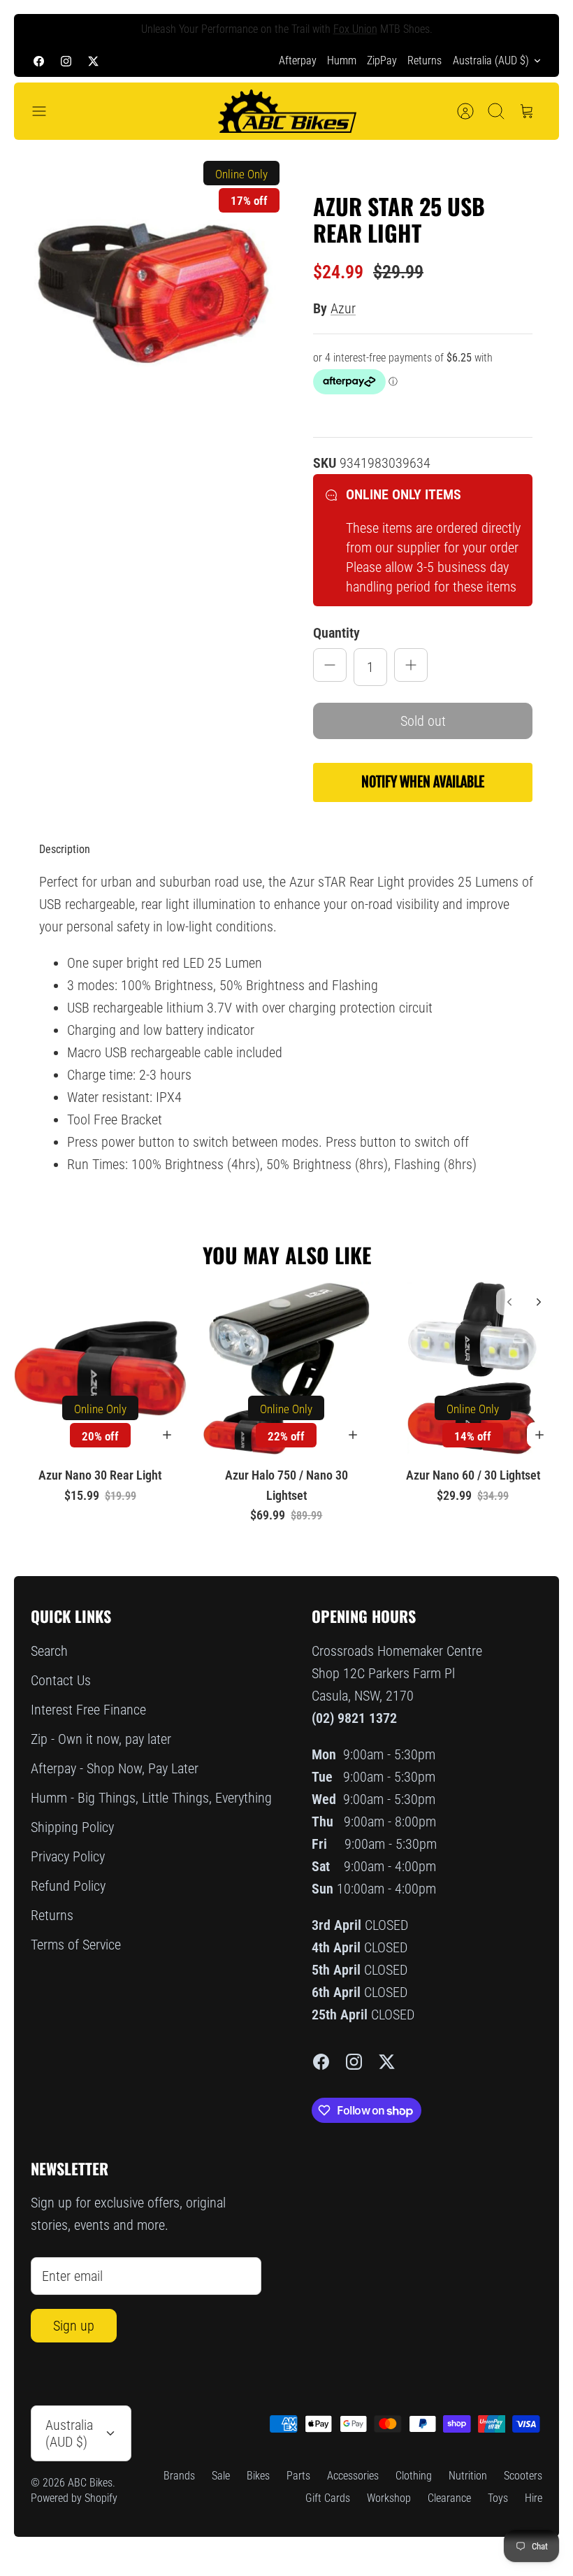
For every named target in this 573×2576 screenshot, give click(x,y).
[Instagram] (66, 60)
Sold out (423, 721)
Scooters (523, 2476)
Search (49, 1651)
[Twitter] (93, 60)
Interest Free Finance (88, 1710)
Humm (342, 60)
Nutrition (468, 2476)
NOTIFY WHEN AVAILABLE (423, 782)
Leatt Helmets (386, 30)
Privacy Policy (68, 1856)
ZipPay (382, 60)
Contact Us (61, 1680)
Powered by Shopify (74, 2498)
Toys (498, 2498)
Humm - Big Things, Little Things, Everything (151, 1798)
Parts (298, 2476)
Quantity (336, 633)
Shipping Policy (72, 1827)
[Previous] (41, 29)
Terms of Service (76, 1945)
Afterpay (298, 60)
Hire (534, 2498)
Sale (221, 2476)
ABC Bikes (90, 2483)
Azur (343, 308)
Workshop (389, 2498)
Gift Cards (328, 2498)
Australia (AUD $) (491, 60)
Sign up (74, 2326)
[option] (150, 290)
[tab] (65, 850)
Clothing (414, 2476)
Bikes (258, 2476)
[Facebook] (39, 60)
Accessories (353, 2476)
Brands (179, 2476)
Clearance (449, 2498)
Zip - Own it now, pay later (101, 1739)
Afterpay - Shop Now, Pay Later (115, 1768)
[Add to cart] (167, 1435)
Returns (425, 60)
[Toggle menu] (46, 111)
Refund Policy (68, 1886)
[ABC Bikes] (286, 112)
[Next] (532, 29)
